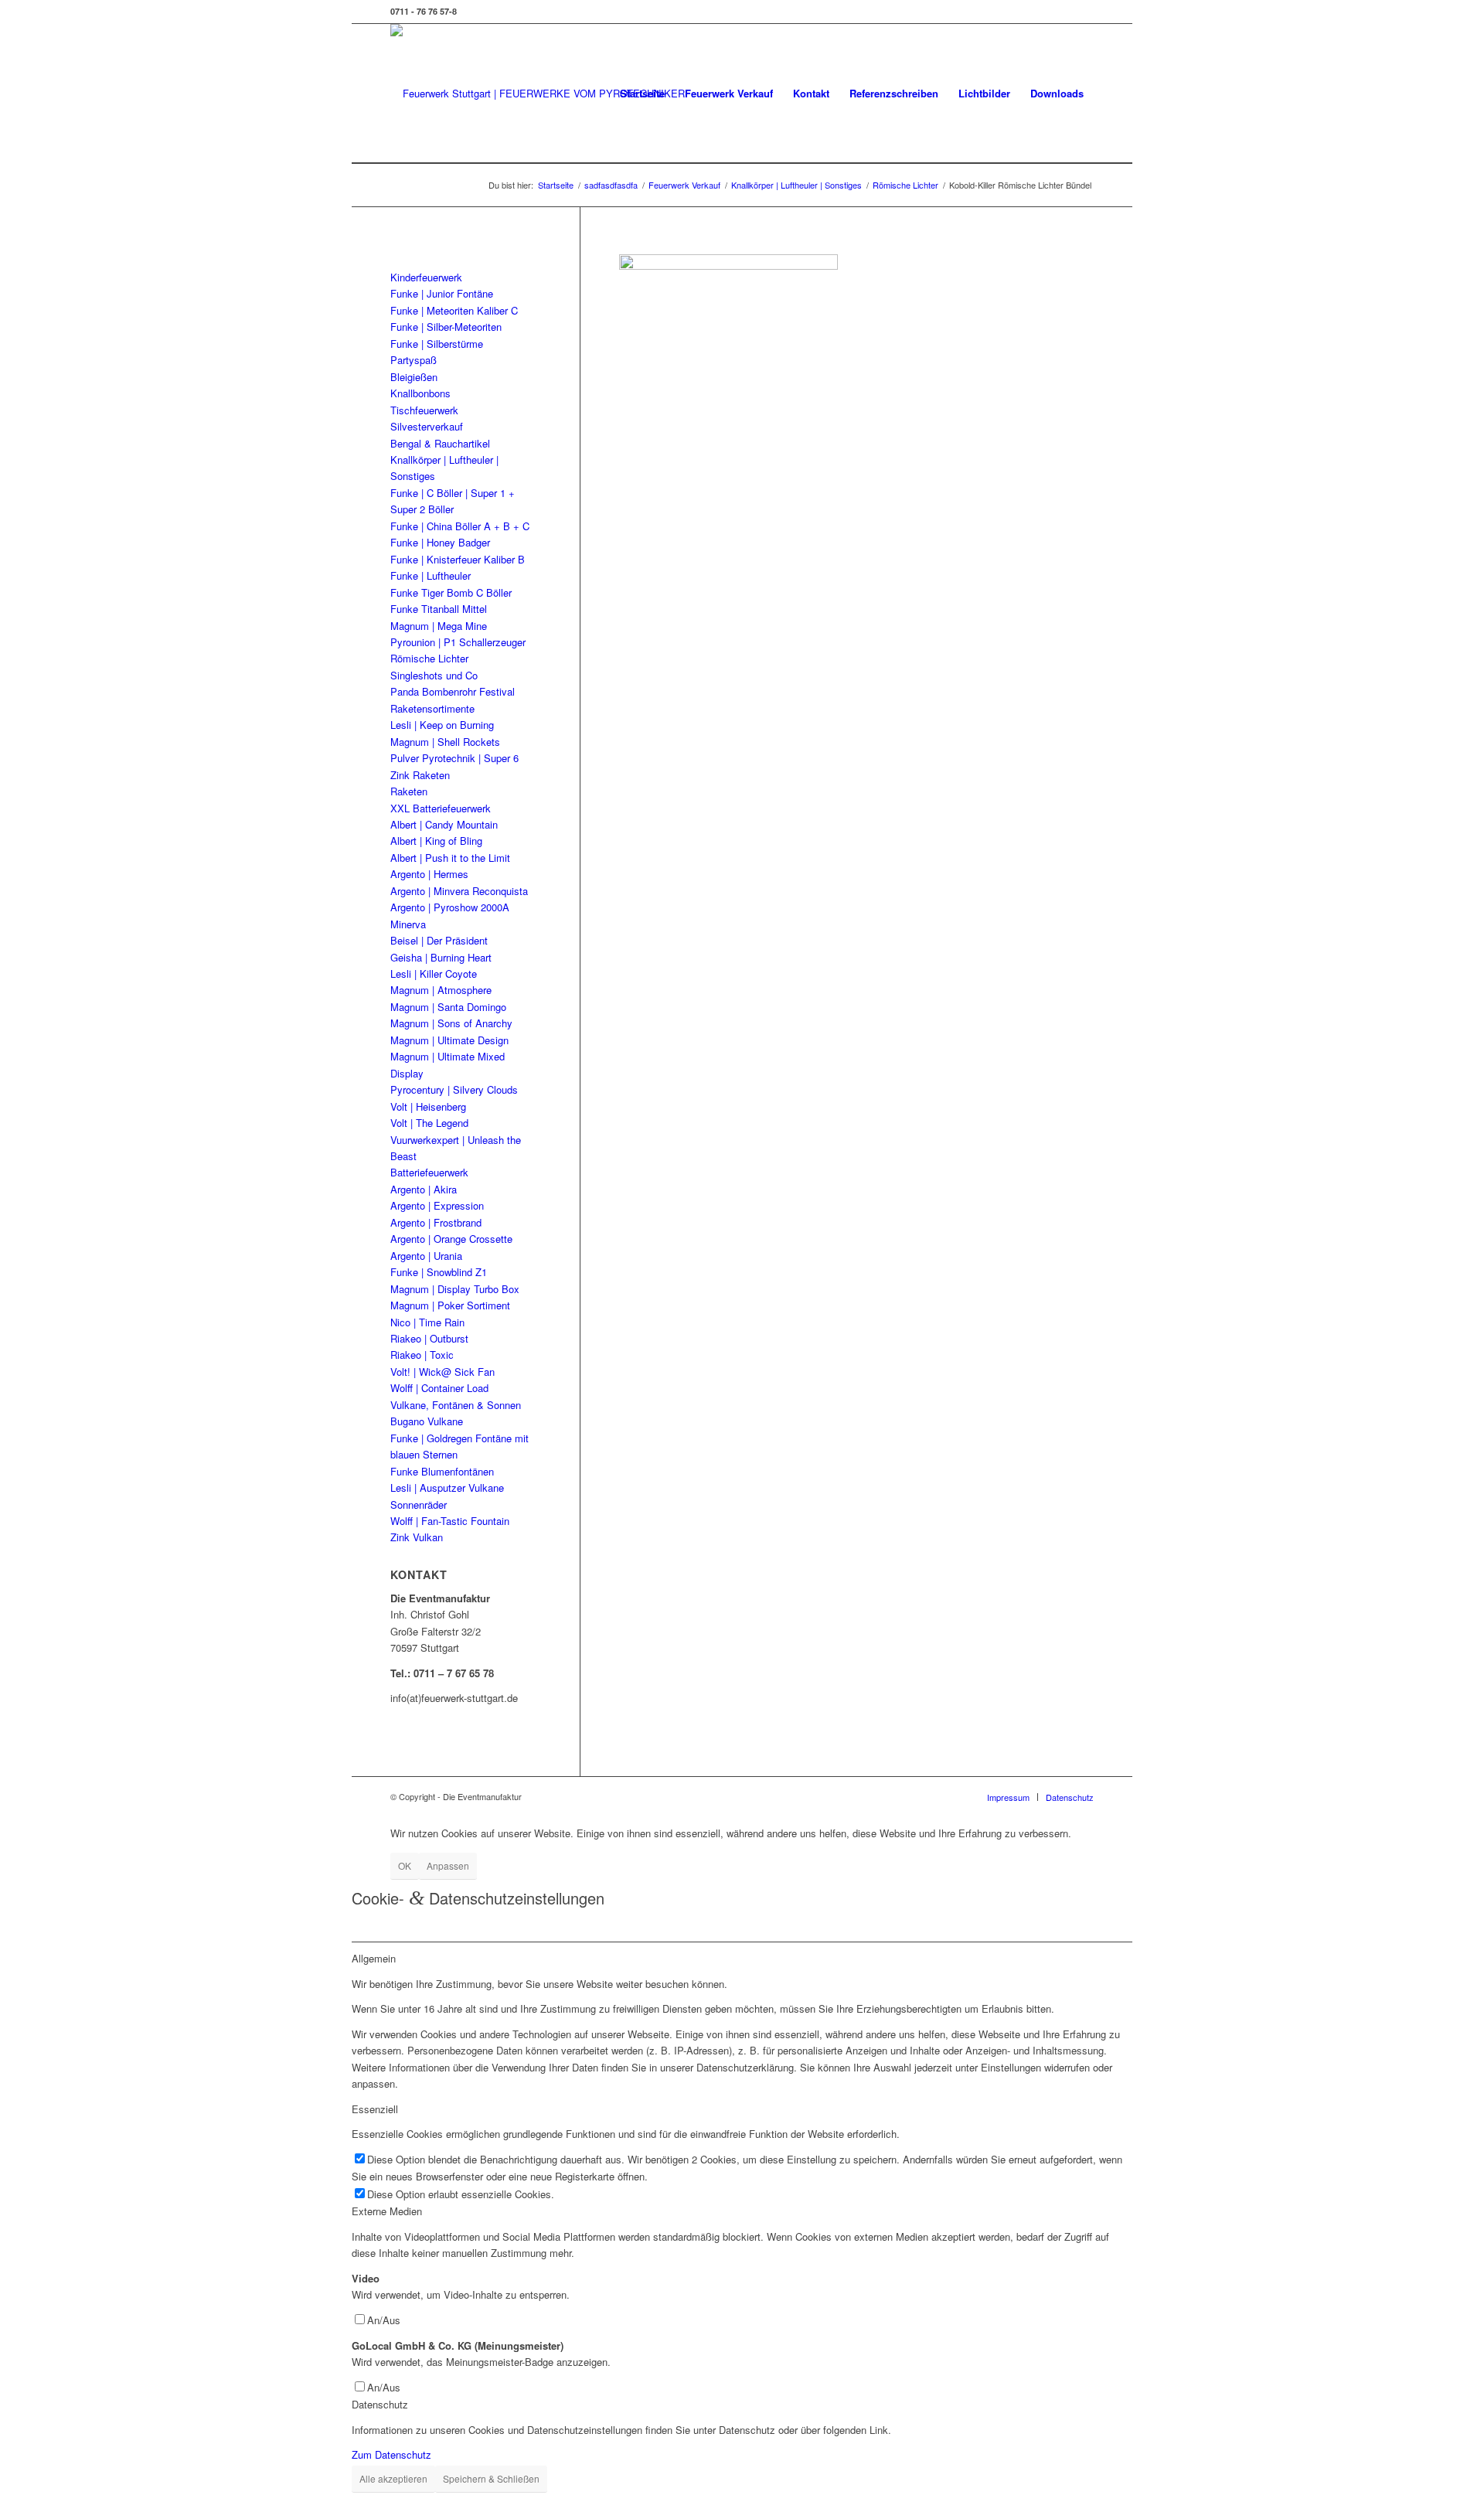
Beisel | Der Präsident (439, 940)
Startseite (642, 93)
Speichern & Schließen (491, 2478)
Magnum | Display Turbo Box (455, 1289)
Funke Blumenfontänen (442, 1471)
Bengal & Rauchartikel (440, 443)
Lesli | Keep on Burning (442, 725)
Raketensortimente (432, 708)
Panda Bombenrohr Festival (453, 691)
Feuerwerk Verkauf (729, 93)
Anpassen (448, 1865)
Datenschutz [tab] (380, 2404)
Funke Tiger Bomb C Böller (451, 592)
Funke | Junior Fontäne (442, 293)
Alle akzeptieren (393, 2478)
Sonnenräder (419, 1504)
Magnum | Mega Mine (439, 626)
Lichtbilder (984, 93)
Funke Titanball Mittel (439, 609)
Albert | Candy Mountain (444, 824)
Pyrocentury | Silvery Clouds (454, 1089)
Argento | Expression (437, 1205)
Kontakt (811, 93)
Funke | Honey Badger (440, 542)
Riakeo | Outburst (429, 1338)
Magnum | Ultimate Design (449, 1040)
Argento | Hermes (429, 874)
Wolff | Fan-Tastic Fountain (450, 1521)
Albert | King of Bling (436, 841)
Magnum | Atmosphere (441, 990)
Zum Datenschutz (391, 2454)
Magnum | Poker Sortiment (450, 1305)
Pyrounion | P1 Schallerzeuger (458, 642)
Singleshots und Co (434, 675)
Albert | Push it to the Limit (450, 858)
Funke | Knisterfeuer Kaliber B (458, 559)
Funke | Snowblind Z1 (439, 1272)
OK (405, 1865)
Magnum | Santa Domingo (448, 1007)
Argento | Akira (424, 1189)
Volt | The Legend (429, 1123)
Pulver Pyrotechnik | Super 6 (454, 758)
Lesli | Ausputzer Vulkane (447, 1487)
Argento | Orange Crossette (451, 1239)
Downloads (1057, 93)
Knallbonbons (420, 393)
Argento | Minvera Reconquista (459, 891)
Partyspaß (414, 360)
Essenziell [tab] (375, 2109)
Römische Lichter (429, 658)
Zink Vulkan (417, 1537)
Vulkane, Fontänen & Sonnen (456, 1405)
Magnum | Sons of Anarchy (451, 1023)
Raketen (409, 791)
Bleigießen (414, 377)
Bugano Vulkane (427, 1421)
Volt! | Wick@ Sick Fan (442, 1372)
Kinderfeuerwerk (426, 277)
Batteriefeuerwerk (429, 1172)
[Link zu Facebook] (1082, 12)
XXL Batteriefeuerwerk (441, 808)
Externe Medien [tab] (387, 2211)
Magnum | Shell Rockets (445, 742)
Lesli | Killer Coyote (434, 973)
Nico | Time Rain (427, 1322)
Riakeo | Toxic (422, 1355)
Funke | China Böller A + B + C (460, 526)
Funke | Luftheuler (431, 575)
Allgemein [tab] (374, 1958)
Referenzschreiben (894, 93)
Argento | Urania (426, 1256)
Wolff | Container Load (439, 1388)
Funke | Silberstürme (437, 344)
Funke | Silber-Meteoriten (446, 327)
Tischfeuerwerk (424, 410)
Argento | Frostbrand (436, 1222)
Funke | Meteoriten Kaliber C (454, 310)
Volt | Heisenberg (428, 1106)
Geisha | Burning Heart (441, 957)
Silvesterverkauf (427, 426)
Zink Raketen (420, 775)
